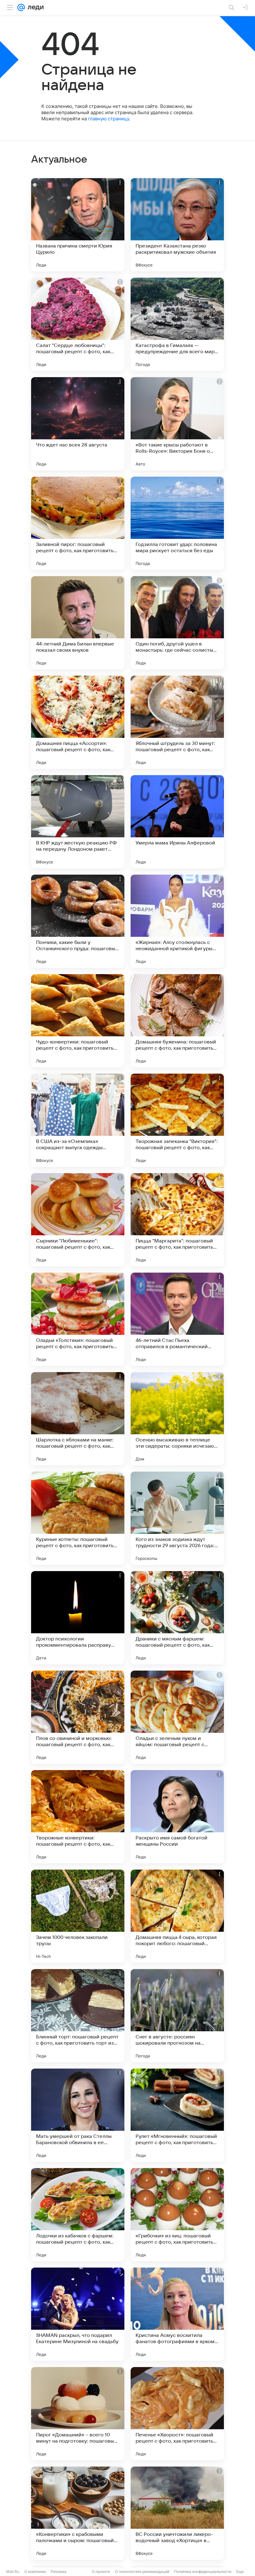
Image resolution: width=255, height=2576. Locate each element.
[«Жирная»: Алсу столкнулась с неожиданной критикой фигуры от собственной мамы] (177, 921)
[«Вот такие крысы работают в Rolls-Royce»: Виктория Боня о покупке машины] (177, 424)
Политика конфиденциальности (203, 2571)
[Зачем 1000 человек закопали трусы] (78, 1916)
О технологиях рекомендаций (142, 2571)
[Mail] (21, 7)
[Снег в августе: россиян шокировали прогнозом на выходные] (177, 2016)
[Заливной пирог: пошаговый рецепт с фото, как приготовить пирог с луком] (78, 523)
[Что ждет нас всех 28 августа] (78, 424)
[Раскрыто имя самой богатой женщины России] (177, 1817)
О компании (35, 2571)
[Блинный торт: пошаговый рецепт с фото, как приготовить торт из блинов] (78, 2016)
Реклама (59, 2571)
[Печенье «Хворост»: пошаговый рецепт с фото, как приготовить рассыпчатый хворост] (177, 2414)
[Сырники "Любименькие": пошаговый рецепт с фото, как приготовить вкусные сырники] (78, 1220)
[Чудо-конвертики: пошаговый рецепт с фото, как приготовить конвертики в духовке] (78, 1021)
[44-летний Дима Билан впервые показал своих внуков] (78, 623)
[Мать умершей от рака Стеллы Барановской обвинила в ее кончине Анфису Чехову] (78, 2115)
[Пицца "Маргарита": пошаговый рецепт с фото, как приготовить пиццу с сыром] (177, 1220)
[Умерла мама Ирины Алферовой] (177, 822)
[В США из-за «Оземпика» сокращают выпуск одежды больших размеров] (78, 1120)
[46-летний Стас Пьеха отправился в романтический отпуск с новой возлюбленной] (177, 1319)
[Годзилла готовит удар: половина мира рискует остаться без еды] (177, 523)
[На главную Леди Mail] (34, 7)
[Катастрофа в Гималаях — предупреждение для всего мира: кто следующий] (177, 324)
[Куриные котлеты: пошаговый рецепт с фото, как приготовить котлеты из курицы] (78, 1518)
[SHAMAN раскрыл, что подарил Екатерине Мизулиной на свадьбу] (78, 2314)
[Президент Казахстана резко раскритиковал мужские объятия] (177, 225)
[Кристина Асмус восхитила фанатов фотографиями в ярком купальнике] (177, 2314)
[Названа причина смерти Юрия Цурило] (78, 225)
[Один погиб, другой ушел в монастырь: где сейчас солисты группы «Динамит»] (177, 623)
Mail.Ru (13, 2571)
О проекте (101, 2571)
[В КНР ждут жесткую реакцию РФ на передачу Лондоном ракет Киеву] (78, 822)
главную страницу (109, 119)
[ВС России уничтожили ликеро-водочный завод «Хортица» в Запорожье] (177, 2513)
